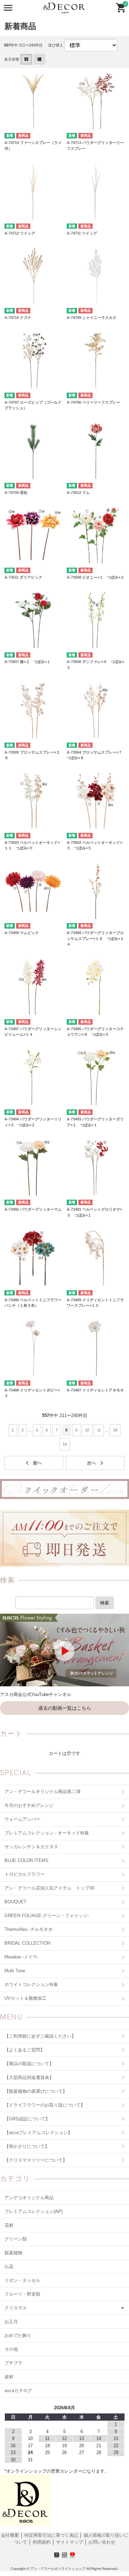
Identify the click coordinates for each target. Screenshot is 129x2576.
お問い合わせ (102, 2542)
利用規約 (42, 2542)
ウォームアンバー (22, 1819)
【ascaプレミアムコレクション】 (38, 2133)
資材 (9, 2377)
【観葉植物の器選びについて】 (36, 2091)
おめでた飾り (18, 2335)
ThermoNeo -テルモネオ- (29, 1929)
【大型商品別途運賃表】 (29, 2077)
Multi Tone (15, 1971)
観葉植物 (13, 2253)
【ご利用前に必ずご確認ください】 (40, 2036)
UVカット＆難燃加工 (25, 1998)
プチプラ (13, 2363)
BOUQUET (15, 1902)
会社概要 (11, 2535)
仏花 (9, 2267)
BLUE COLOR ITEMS (26, 1860)
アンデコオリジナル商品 (29, 2198)
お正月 (11, 2322)
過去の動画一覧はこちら (65, 1708)
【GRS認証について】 (27, 2119)
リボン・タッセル (22, 2280)
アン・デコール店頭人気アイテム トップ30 (49, 1888)
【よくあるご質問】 (25, 2050)
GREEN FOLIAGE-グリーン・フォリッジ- (47, 1916)
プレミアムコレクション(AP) (34, 2211)
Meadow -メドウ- (21, 1957)
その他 (11, 2349)
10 (87, 1430)
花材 (9, 2225)
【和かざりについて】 (27, 2146)
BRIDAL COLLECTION (27, 1943)
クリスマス (16, 2308)
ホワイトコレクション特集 (31, 1984)
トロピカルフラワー (25, 1874)
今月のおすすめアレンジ (29, 1805)
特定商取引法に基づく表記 (52, 2535)
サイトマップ (69, 2542)
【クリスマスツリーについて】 (36, 2160)
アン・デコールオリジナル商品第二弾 (42, 1792)
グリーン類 (16, 2239)
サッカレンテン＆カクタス (31, 1847)
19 (65, 1444)
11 (99, 1430)
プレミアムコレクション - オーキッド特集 (47, 1833)
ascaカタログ (18, 2391)
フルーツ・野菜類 (22, 2294)
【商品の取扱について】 (29, 2064)
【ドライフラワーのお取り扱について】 (45, 2105)
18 (115, 1430)
